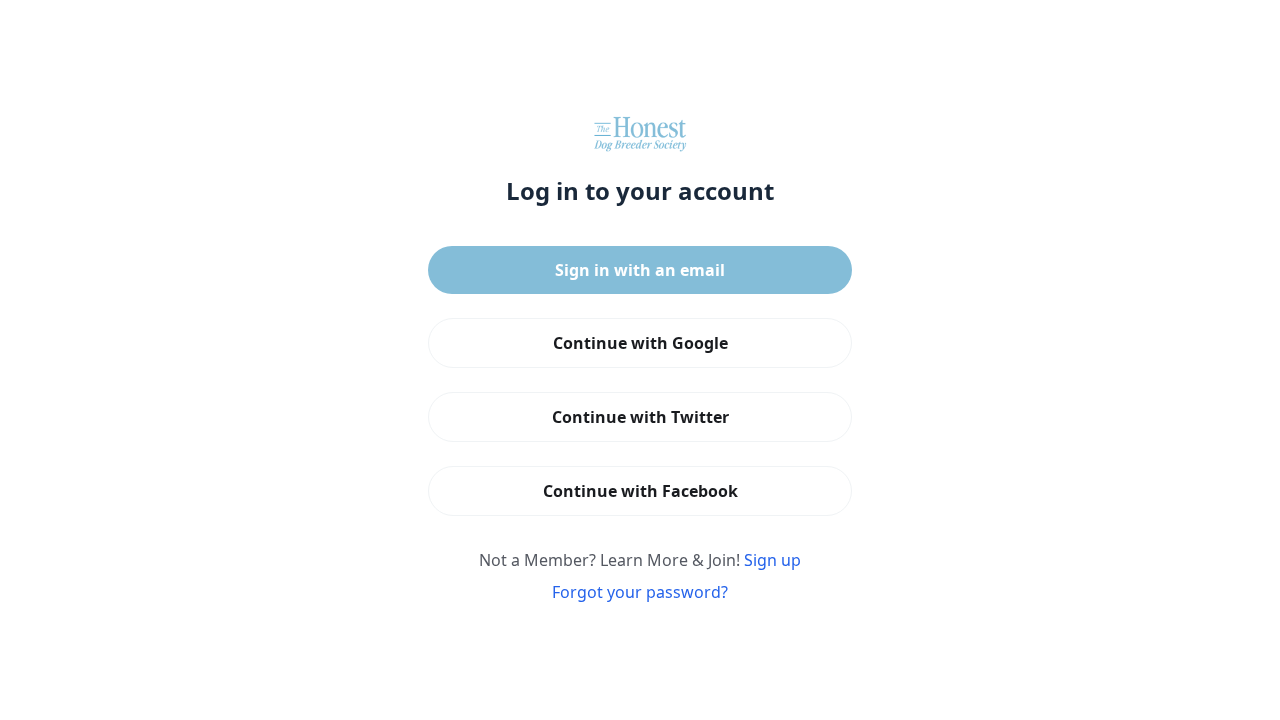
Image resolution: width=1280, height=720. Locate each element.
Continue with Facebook (640, 491)
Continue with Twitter (640, 417)
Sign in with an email (640, 270)
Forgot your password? (640, 592)
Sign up (772, 560)
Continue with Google (640, 343)
